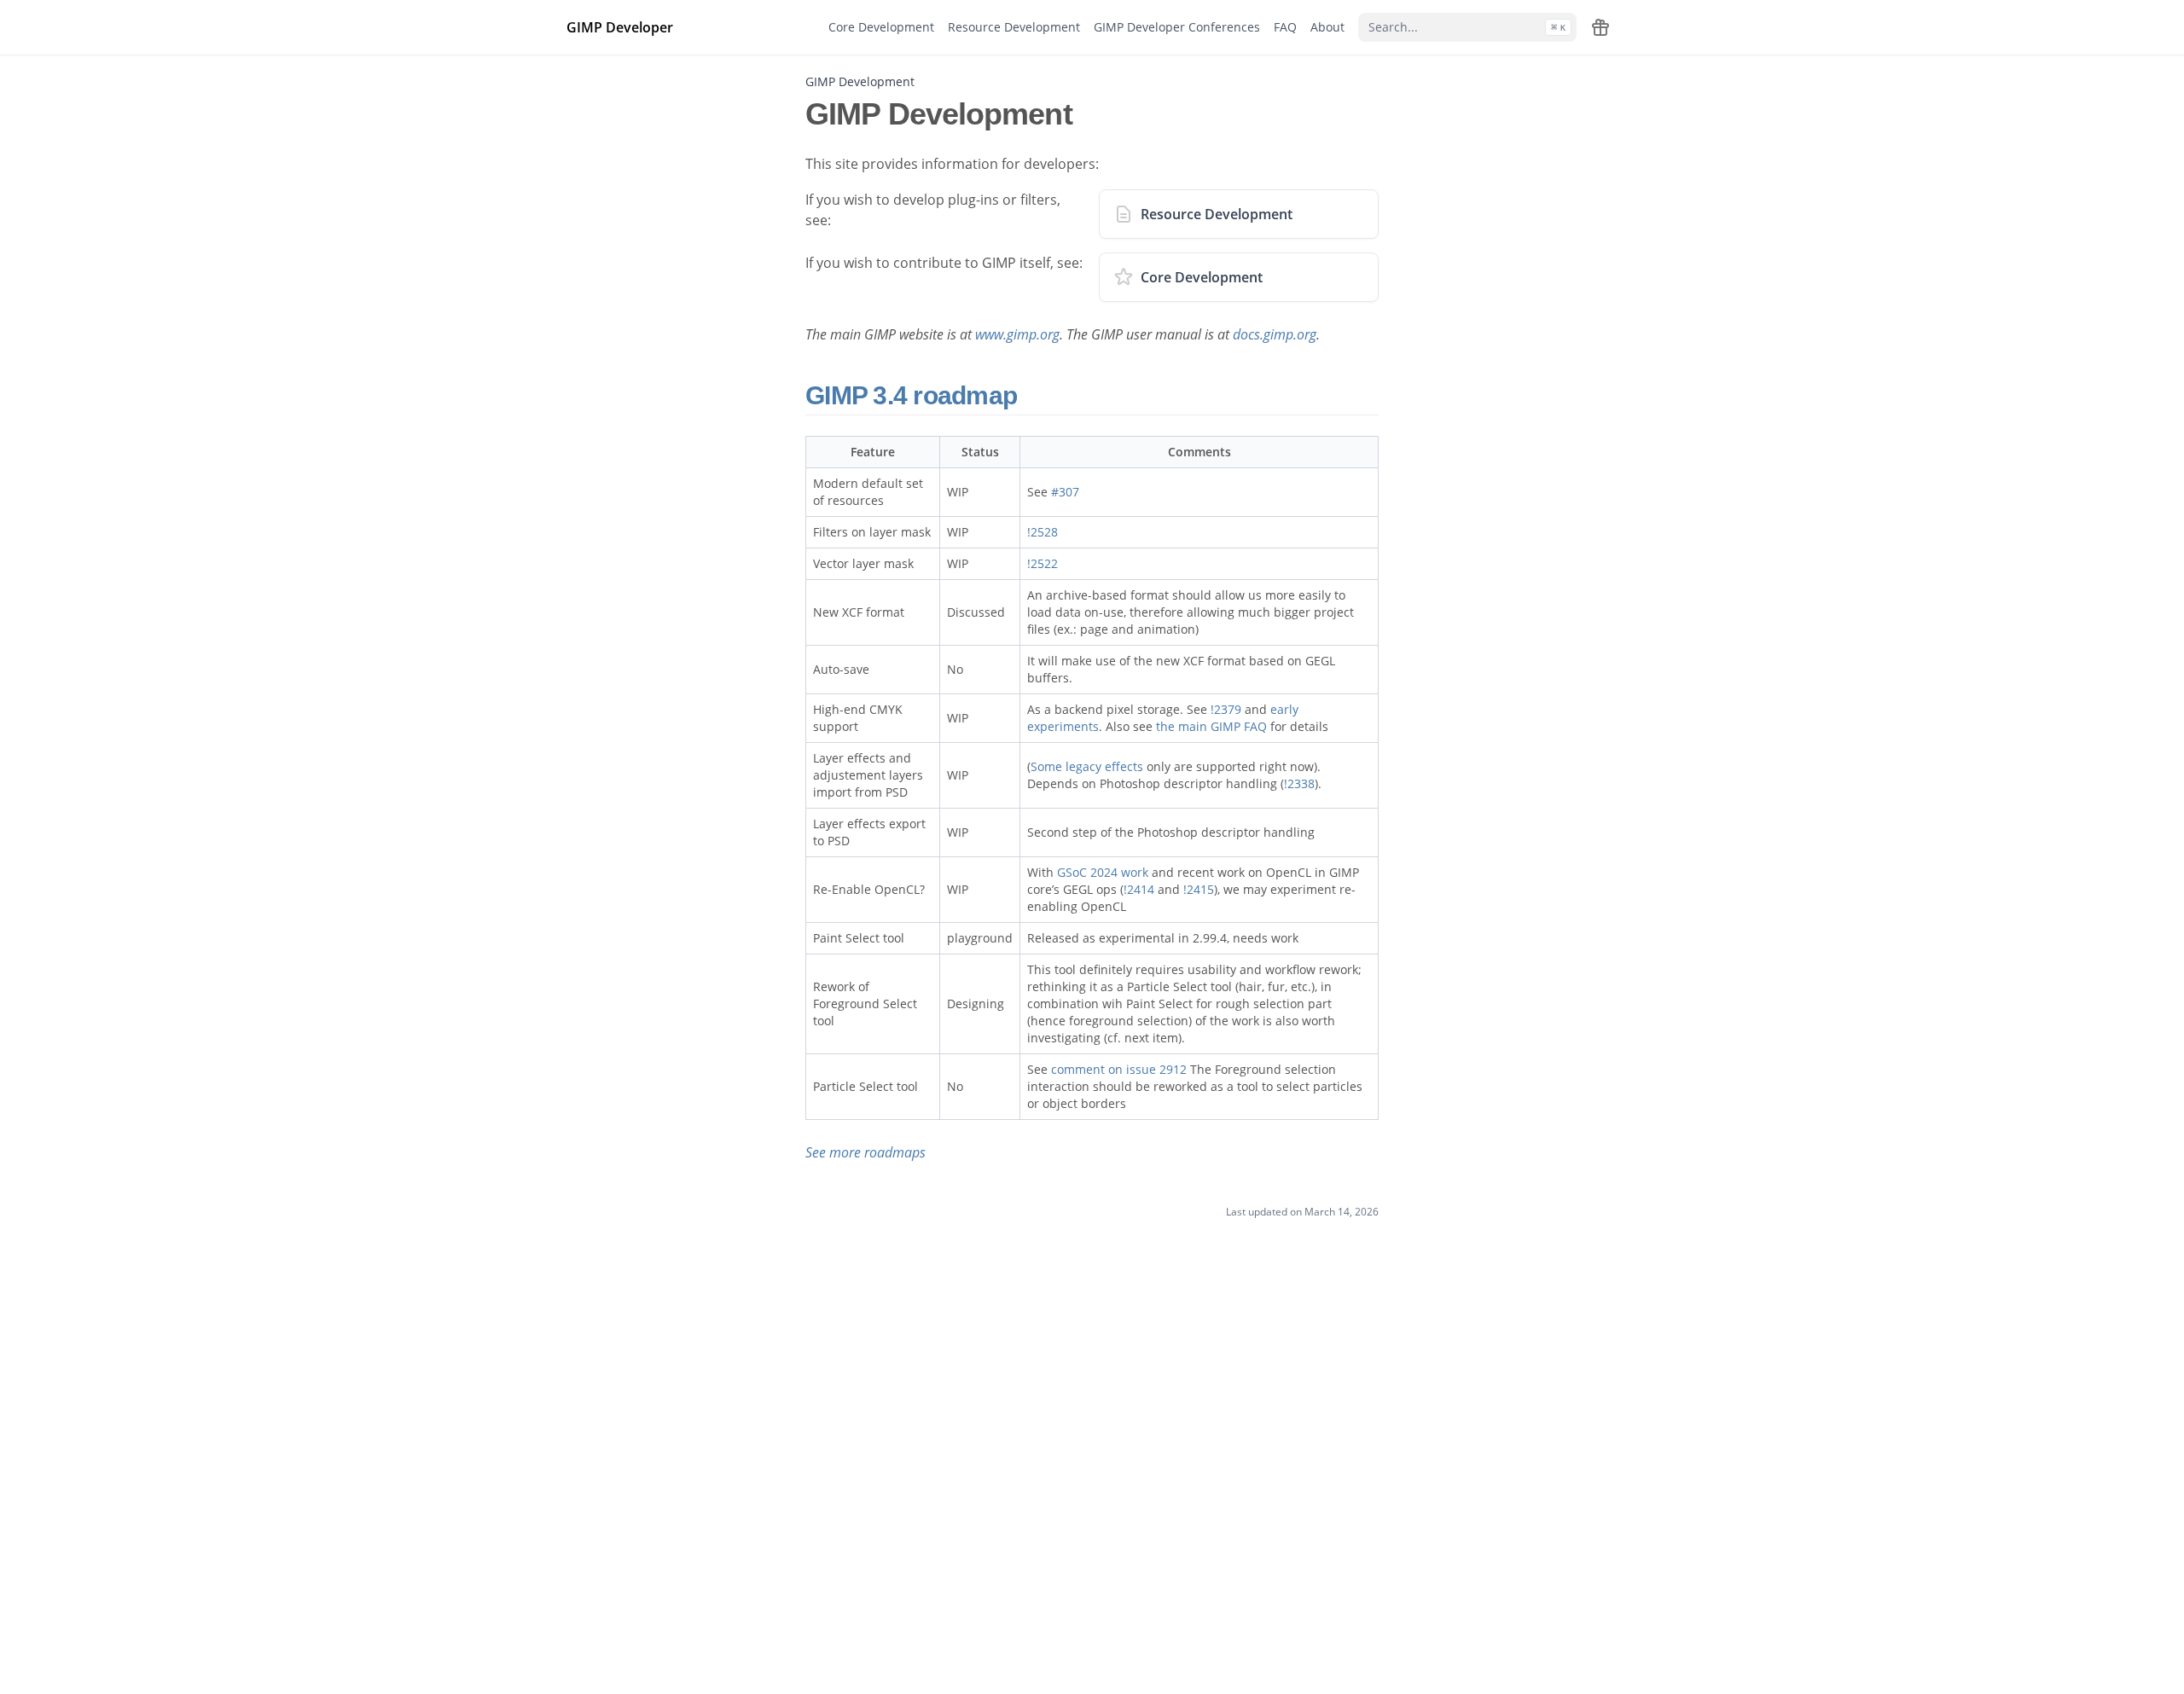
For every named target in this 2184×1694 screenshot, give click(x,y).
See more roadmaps (865, 1152)
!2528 (1043, 532)
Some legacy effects (1087, 766)
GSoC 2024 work (1103, 872)
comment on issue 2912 (1119, 1069)
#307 (1065, 492)
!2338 (1299, 783)
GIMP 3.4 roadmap (914, 395)
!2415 (1199, 889)
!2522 (1043, 563)
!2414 (1139, 889)
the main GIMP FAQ (1211, 726)
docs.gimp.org (1275, 334)
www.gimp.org (1017, 334)
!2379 (1226, 709)
